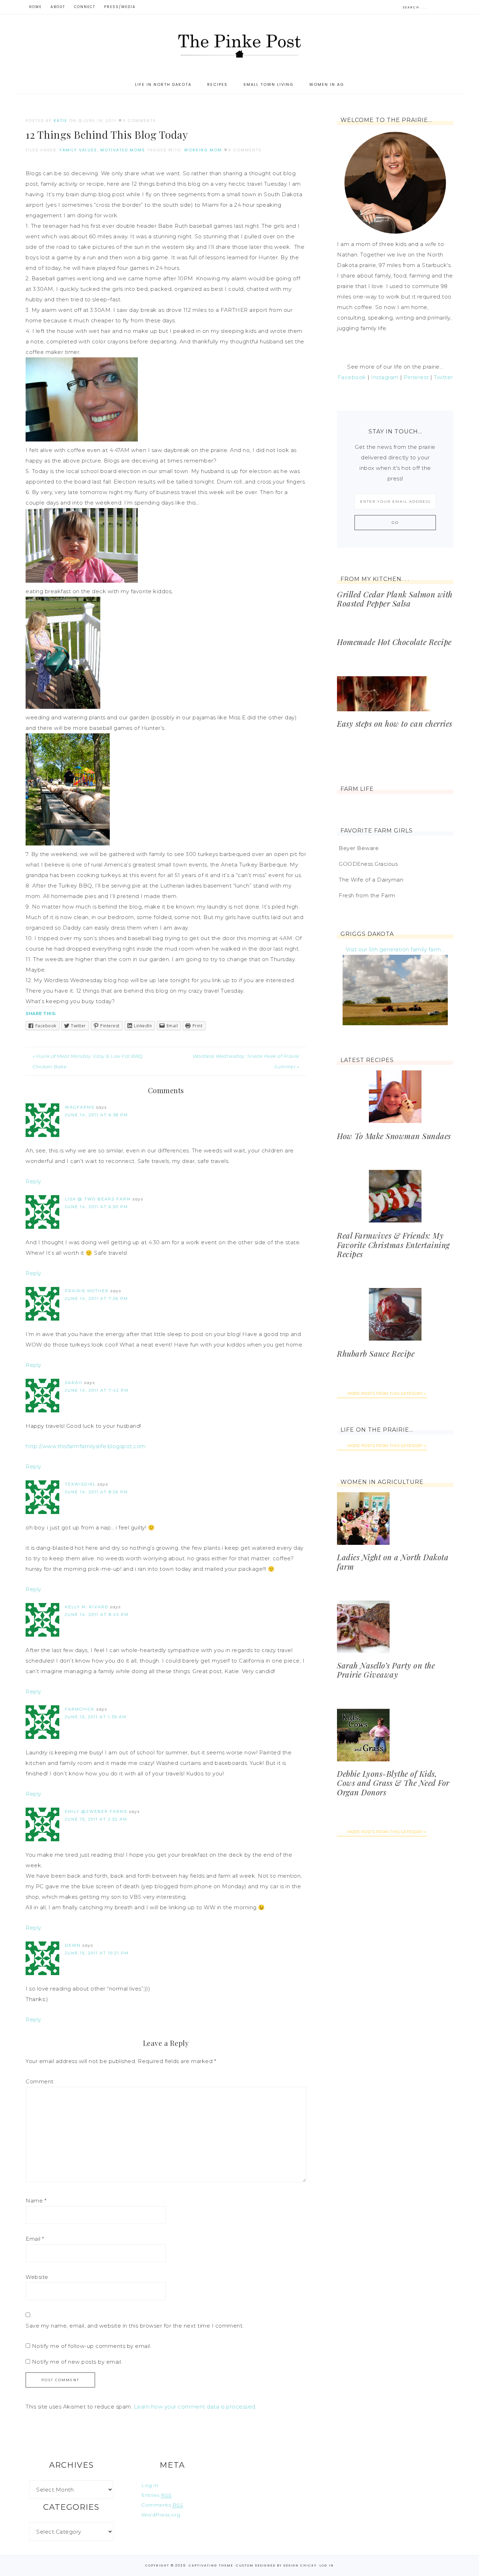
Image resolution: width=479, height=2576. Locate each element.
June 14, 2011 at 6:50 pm (96, 1207)
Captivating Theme (211, 2565)
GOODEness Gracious (368, 864)
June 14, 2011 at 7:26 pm (96, 1299)
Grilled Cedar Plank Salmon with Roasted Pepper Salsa (395, 599)
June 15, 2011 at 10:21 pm (97, 1953)
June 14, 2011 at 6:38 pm (96, 1115)
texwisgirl (80, 1484)
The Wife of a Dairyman (371, 880)
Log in (150, 2485)
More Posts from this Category (385, 1393)
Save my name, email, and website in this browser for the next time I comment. (135, 2326)
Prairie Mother (87, 1291)
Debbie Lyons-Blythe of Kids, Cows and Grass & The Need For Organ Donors (393, 1783)
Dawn (73, 1945)
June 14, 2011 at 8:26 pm (96, 1492)
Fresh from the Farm (367, 895)
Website (37, 2277)
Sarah (74, 1383)
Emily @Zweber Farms (96, 1811)
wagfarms (80, 1107)
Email (35, 2239)
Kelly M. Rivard (87, 1607)
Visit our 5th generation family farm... (395, 949)
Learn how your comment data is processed (195, 2407)
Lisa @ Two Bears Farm (98, 1199)
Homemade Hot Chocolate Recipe (394, 642)
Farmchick (80, 1709)
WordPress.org (161, 2515)
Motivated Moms (123, 150)
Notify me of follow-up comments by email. (92, 2346)
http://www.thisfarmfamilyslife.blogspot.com (86, 1446)
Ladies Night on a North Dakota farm (393, 1562)
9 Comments (139, 121)
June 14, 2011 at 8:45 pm (97, 1615)
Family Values (78, 150)
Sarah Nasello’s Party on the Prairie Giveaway (386, 1670)
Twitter (443, 377)
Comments (162, 2505)
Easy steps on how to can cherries (395, 724)
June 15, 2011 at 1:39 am (96, 1717)
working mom (203, 150)
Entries (157, 2495)
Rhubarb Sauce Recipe (376, 1354)
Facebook (352, 377)
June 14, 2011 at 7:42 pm (97, 1390)
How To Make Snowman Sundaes (394, 1136)
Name (36, 2201)
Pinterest (416, 377)
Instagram (385, 377)
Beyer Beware (359, 848)
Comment (40, 2081)
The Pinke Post (239, 45)
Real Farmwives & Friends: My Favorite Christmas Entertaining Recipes (393, 1245)
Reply (33, 1181)
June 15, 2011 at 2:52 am (96, 1819)
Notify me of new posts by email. (77, 2362)
